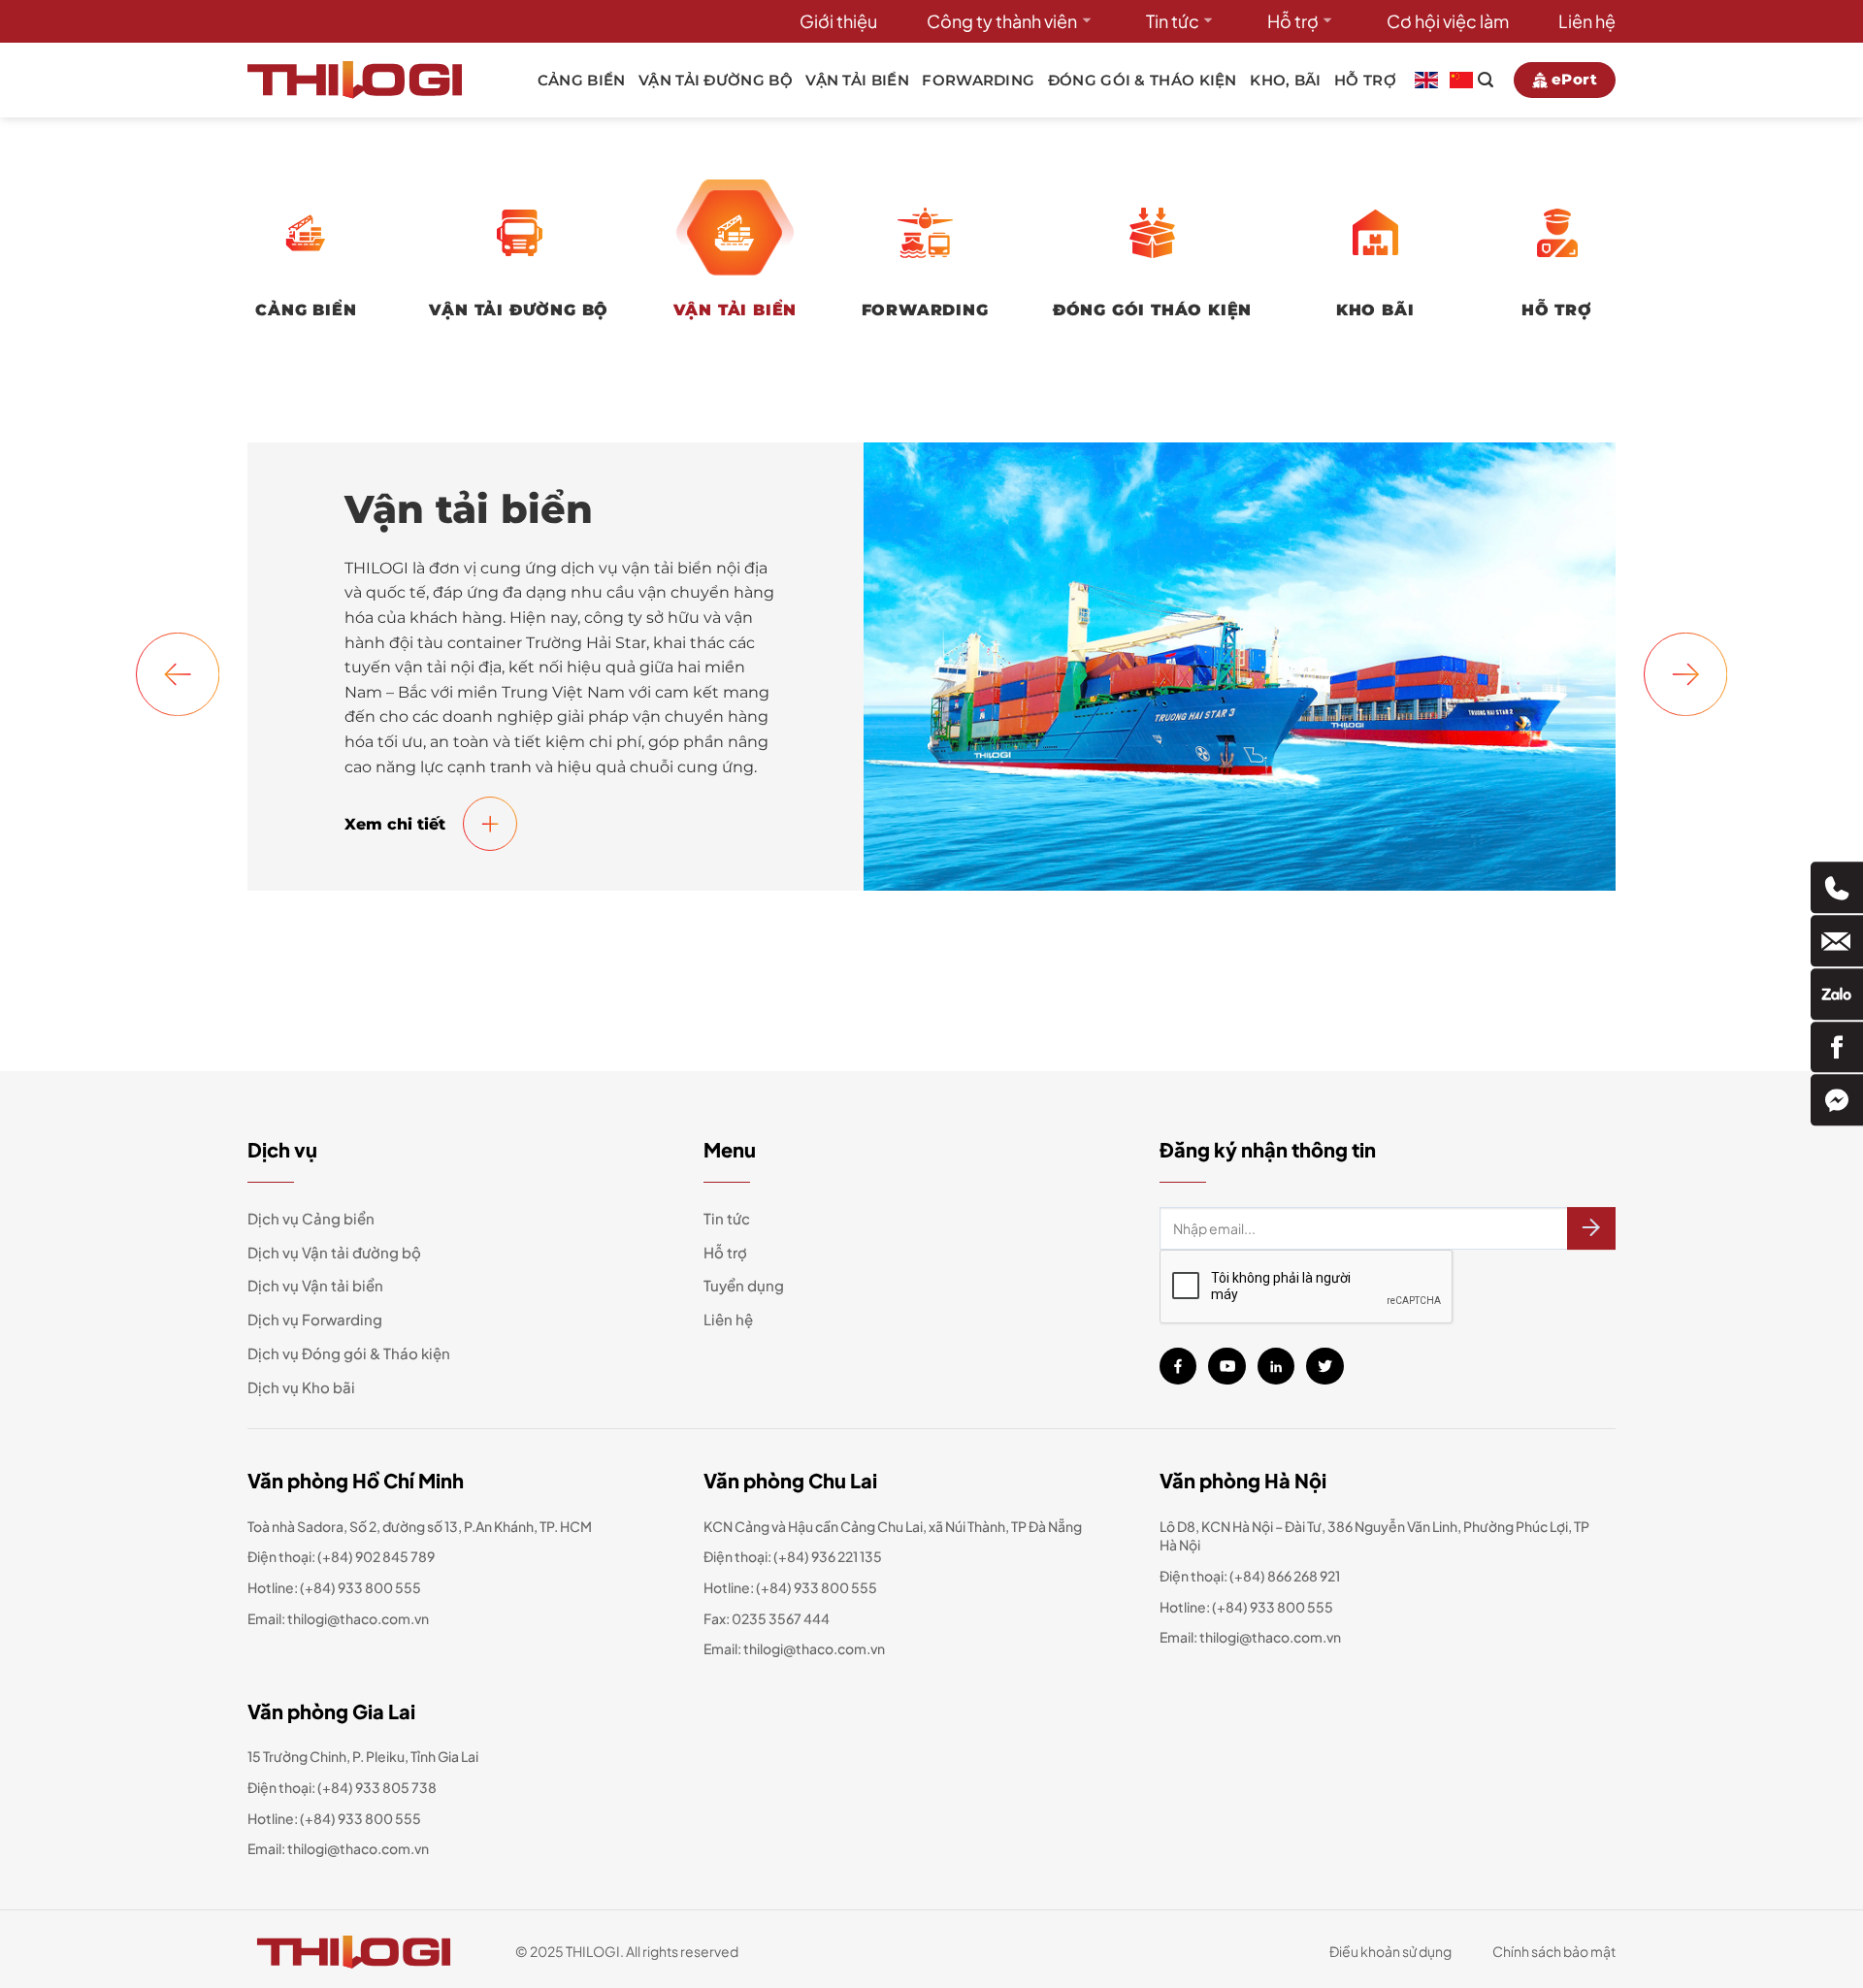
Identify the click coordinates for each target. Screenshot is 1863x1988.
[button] (178, 673)
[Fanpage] (1837, 1047)
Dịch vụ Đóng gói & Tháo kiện (349, 1353)
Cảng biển (582, 80)
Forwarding (978, 80)
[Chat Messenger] (1837, 1101)
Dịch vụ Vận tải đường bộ (334, 1252)
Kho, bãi (1285, 80)
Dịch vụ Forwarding (315, 1319)
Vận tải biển (857, 80)
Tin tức (1173, 21)
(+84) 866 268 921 (1285, 1576)
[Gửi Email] (1837, 941)
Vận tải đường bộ (716, 80)
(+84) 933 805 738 (377, 1787)
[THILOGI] (355, 80)
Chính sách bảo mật (1554, 1951)
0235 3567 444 (781, 1618)
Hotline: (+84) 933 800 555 (334, 1818)
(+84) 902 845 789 (376, 1556)
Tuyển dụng (744, 1285)
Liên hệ (1587, 21)
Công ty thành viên (1002, 21)
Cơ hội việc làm (1448, 21)
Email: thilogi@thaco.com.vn (794, 1648)
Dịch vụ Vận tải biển (315, 1285)
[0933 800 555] (1837, 888)
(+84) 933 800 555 (360, 1587)
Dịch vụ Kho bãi (301, 1387)
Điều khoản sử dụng (1390, 1951)
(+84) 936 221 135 (828, 1556)
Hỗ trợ (1293, 21)
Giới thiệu (838, 21)
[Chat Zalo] (1837, 994)
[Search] (1486, 80)
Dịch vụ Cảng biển (311, 1218)
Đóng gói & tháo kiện (1143, 80)
